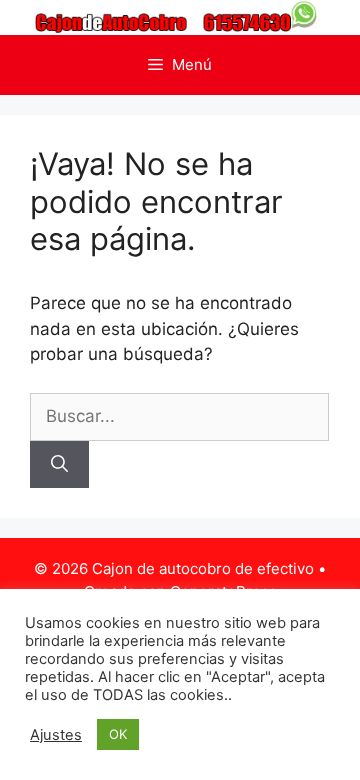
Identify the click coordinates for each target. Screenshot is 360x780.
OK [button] (118, 734)
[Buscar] (59, 465)
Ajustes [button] (56, 735)
